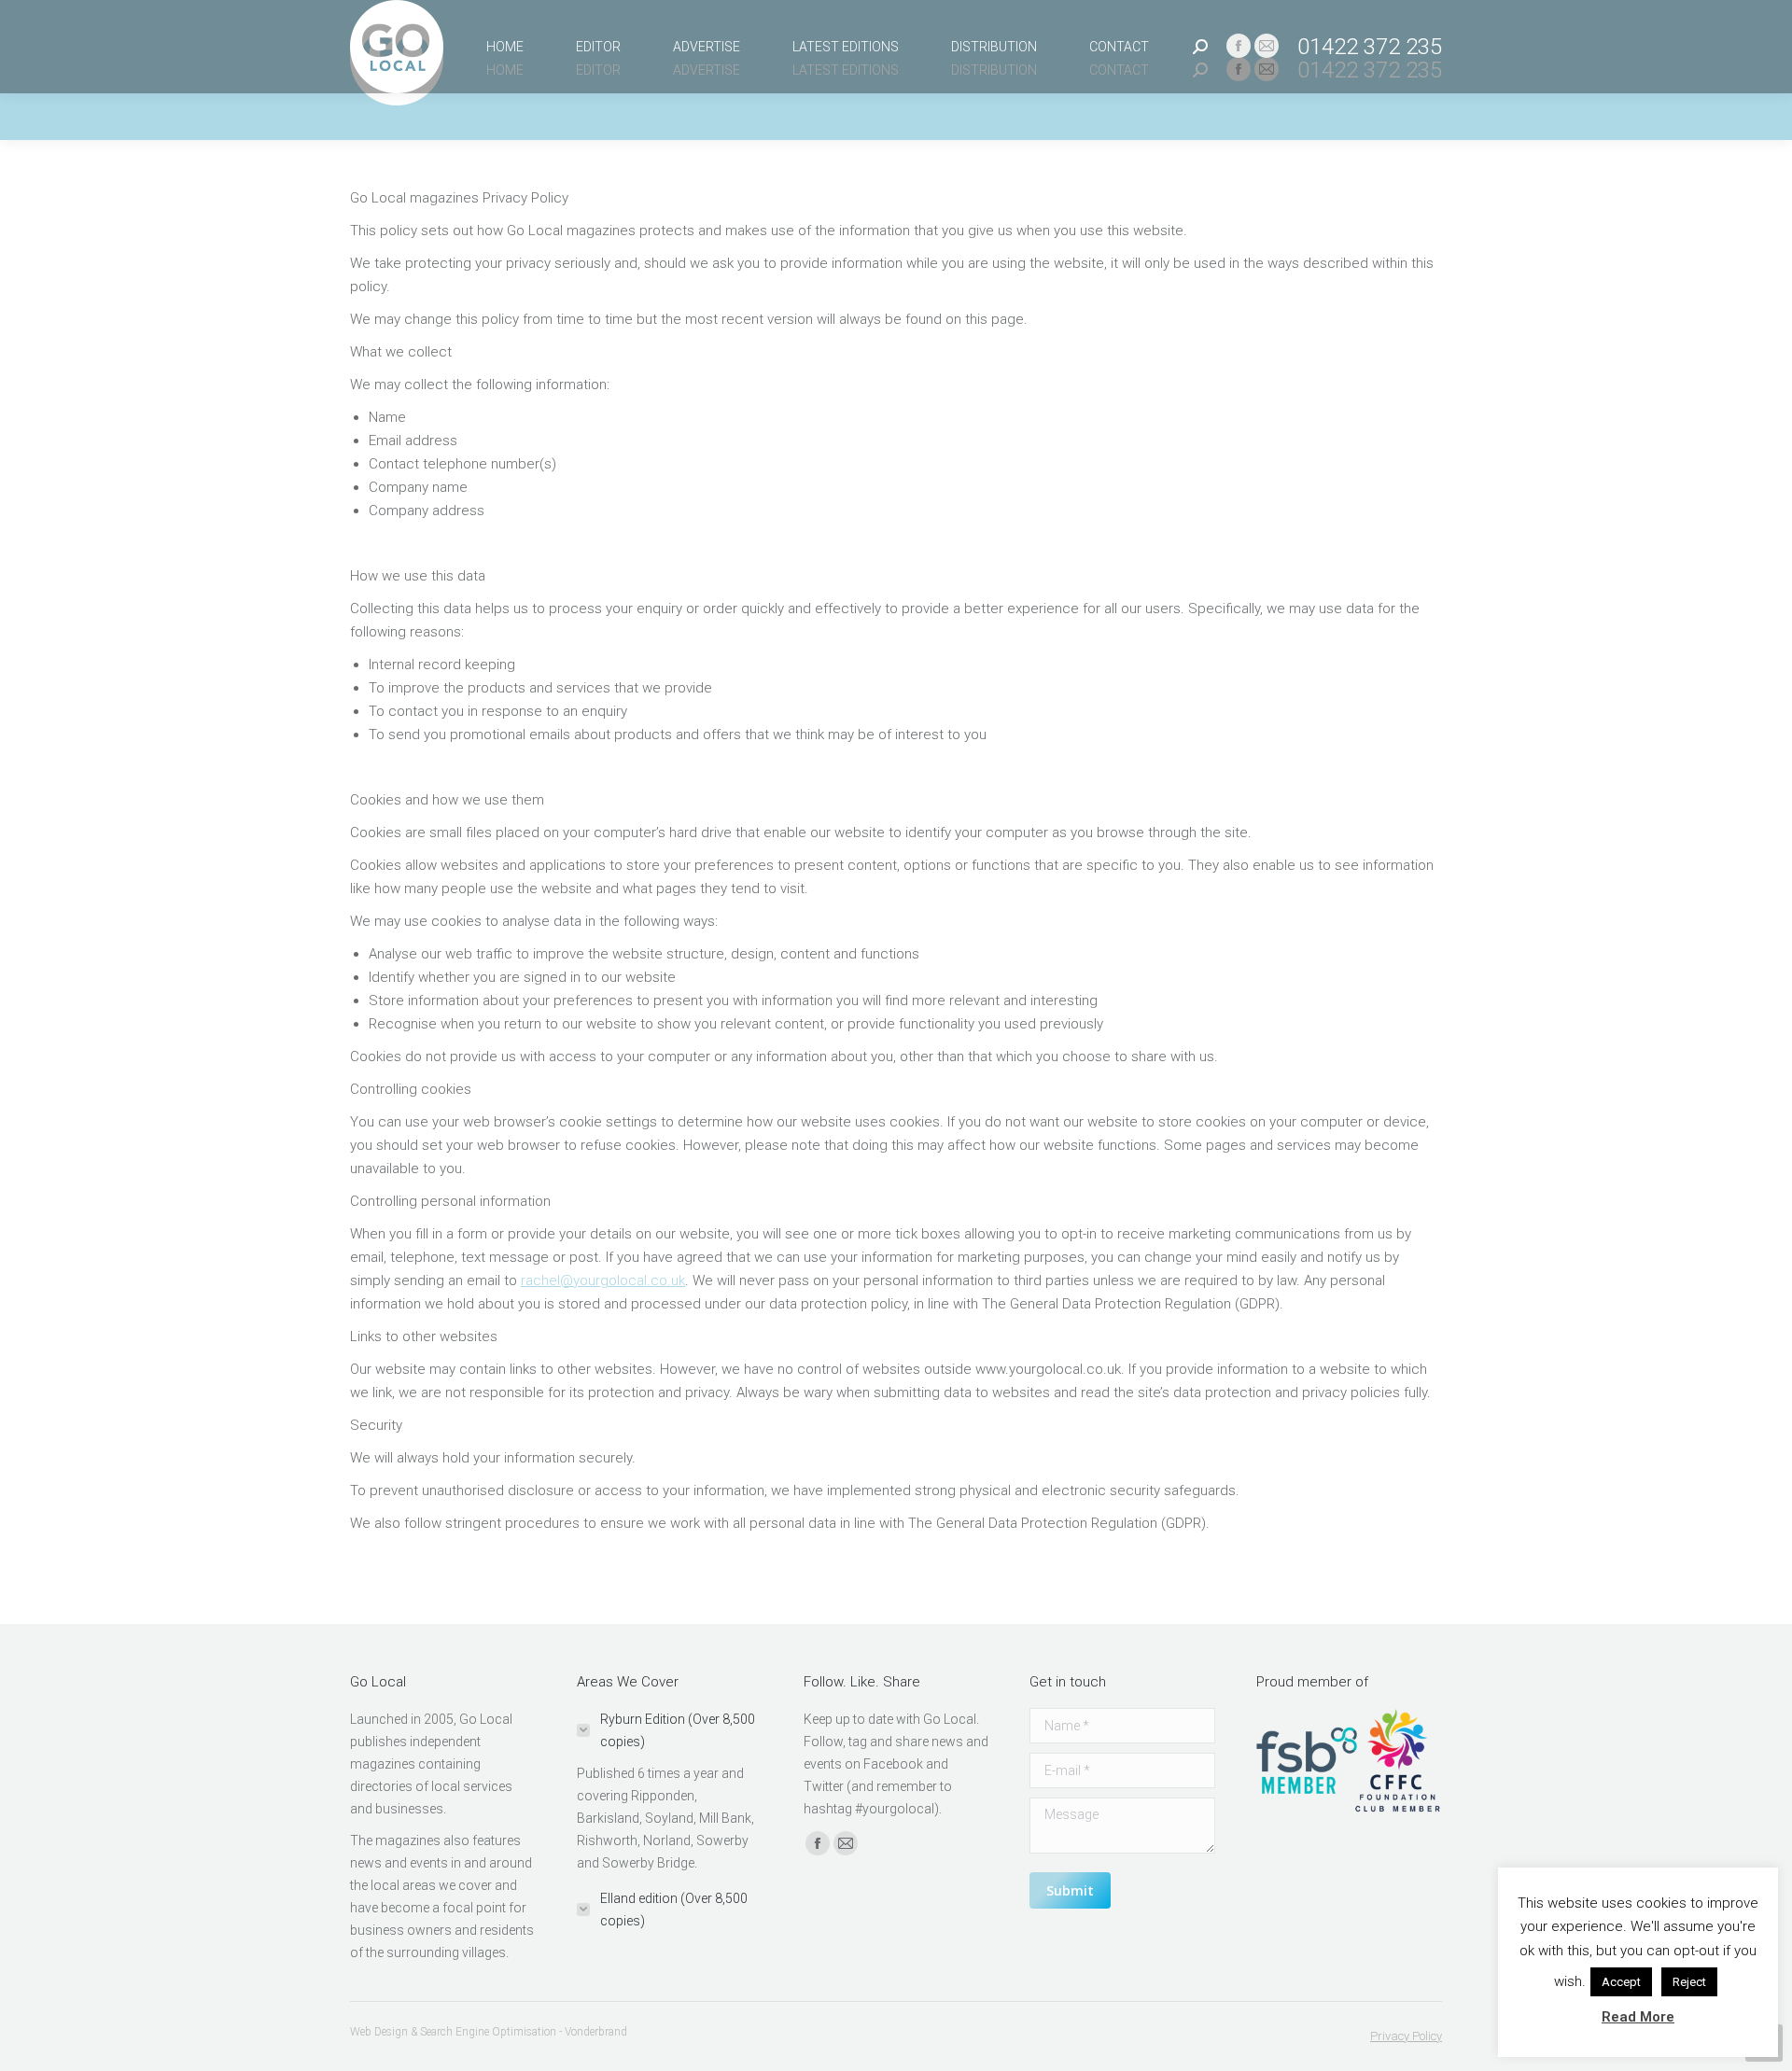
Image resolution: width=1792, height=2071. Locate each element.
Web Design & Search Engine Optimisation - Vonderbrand (489, 2032)
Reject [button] (1689, 1982)
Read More (1638, 2017)
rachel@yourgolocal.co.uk (603, 1280)
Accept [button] (1621, 1982)
